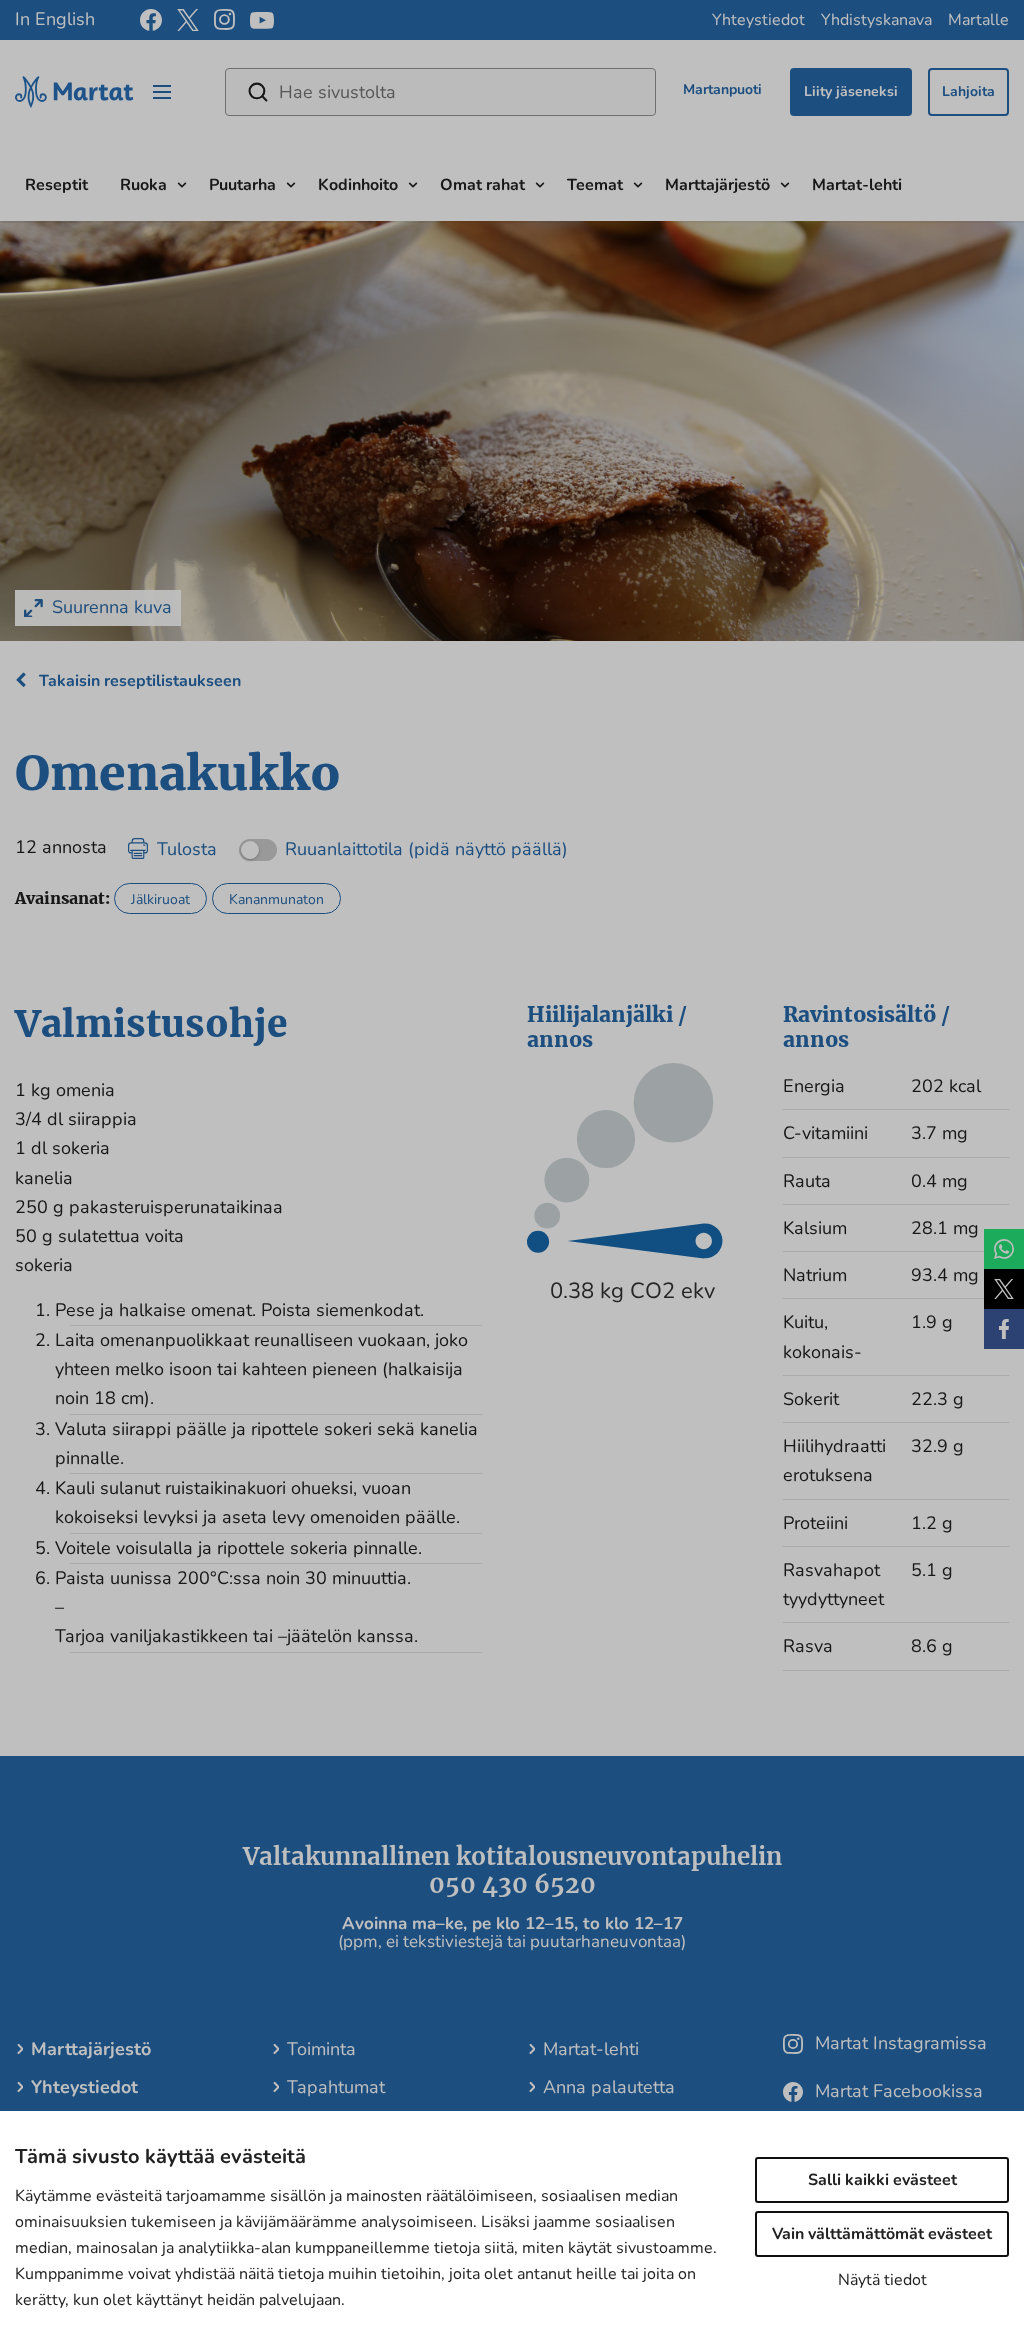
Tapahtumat (336, 2087)
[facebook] (151, 20)
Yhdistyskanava (876, 20)
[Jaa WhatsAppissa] (1004, 1249)
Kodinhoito (358, 185)
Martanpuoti (722, 89)
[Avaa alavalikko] (182, 182)
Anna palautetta (609, 2087)
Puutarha (242, 185)
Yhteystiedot (758, 20)
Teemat (595, 185)
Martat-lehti (857, 185)
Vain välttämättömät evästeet (882, 2234)
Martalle (978, 20)
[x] (188, 20)
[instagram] (224, 20)
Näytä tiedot (882, 2280)
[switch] (403, 842)
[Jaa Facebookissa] (1004, 1329)
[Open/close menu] (162, 92)
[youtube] (262, 20)
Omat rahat (482, 185)
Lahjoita (968, 91)
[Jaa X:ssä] (1004, 1289)
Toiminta (321, 2049)
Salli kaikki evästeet (882, 2180)
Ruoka (143, 185)
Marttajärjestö (717, 185)
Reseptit (56, 185)
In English (55, 19)
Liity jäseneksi (851, 91)
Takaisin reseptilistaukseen (138, 681)
